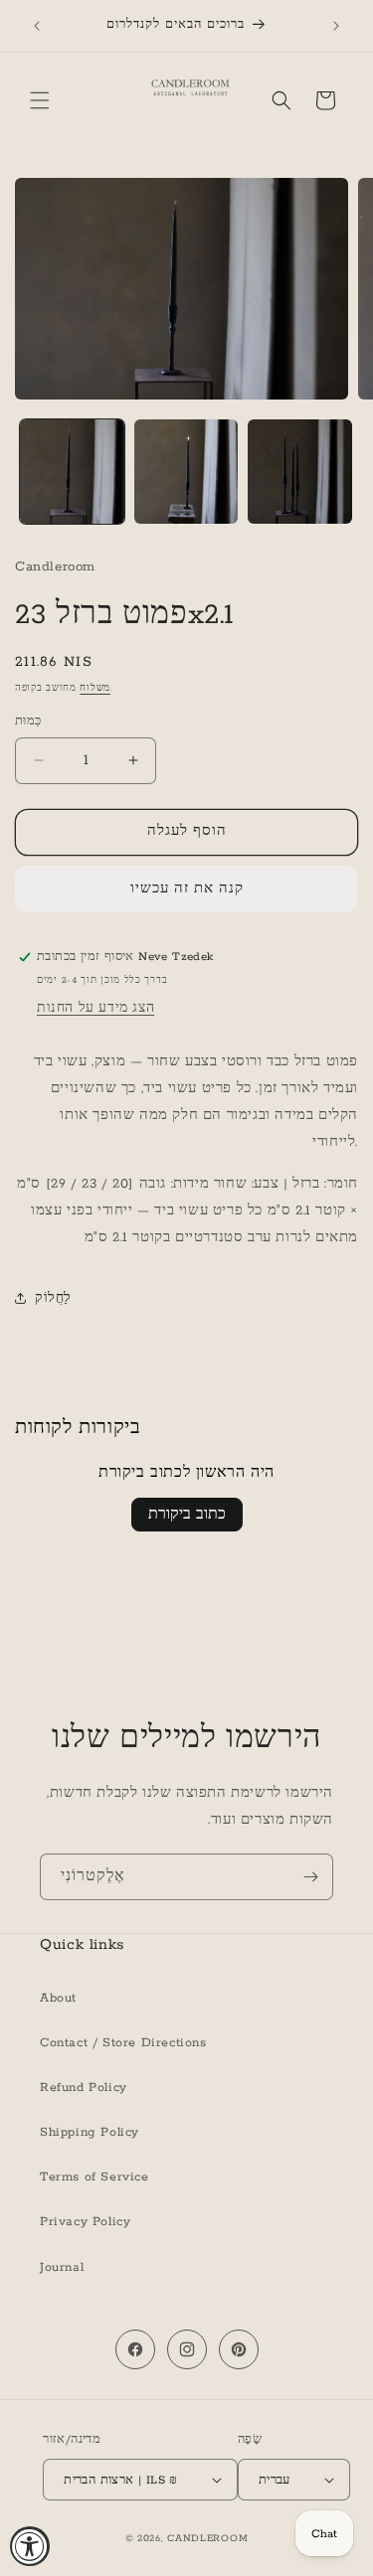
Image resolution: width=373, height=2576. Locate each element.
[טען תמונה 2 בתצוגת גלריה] (186, 472)
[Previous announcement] (37, 26)
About (58, 1998)
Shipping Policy (90, 2132)
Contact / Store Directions (123, 2043)
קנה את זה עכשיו (187, 889)
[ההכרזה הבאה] (336, 26)
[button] (40, 100)
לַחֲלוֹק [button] (53, 1298)
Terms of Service (94, 2177)
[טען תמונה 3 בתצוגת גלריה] (300, 472)
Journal (62, 2267)
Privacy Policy (85, 2222)
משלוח (95, 688)
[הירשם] (310, 1877)
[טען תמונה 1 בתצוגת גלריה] (72, 472)
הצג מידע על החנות (95, 1008)
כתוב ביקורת (187, 1515)
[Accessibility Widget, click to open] (30, 2546)
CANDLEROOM (207, 2539)
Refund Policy (84, 2088)
